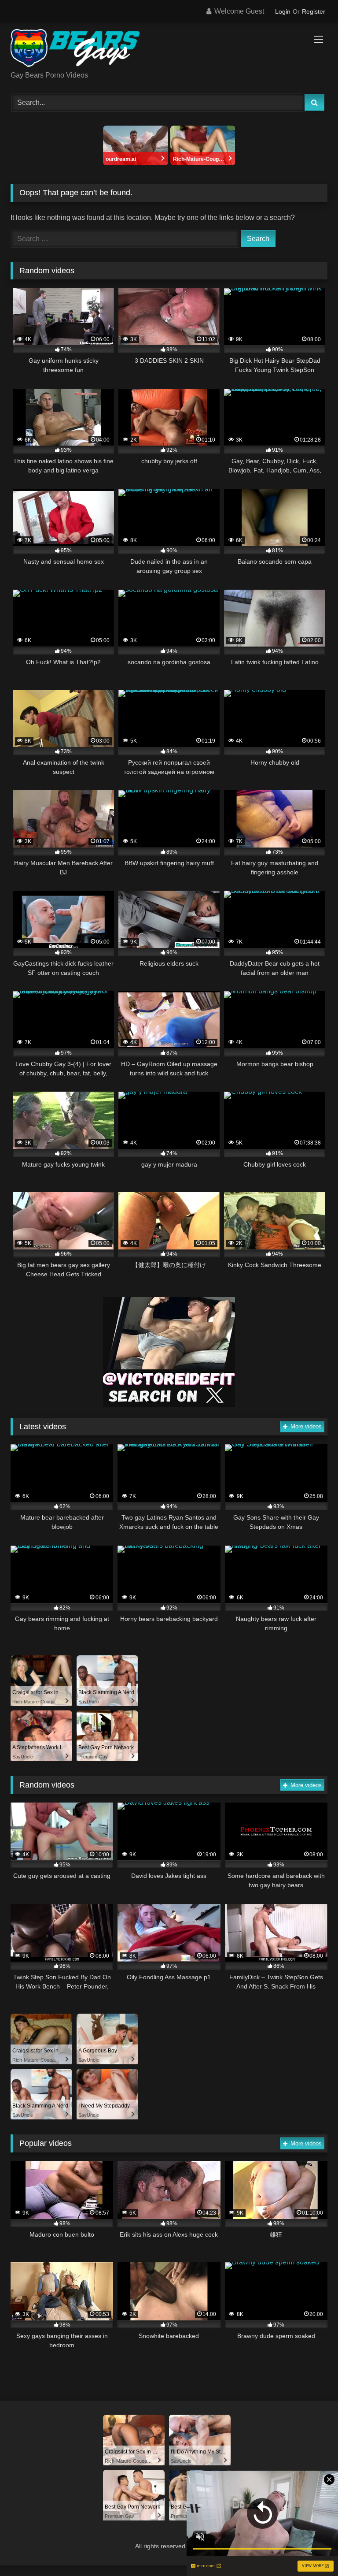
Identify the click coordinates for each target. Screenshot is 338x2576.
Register (314, 11)
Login (283, 11)
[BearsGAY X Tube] (169, 50)
